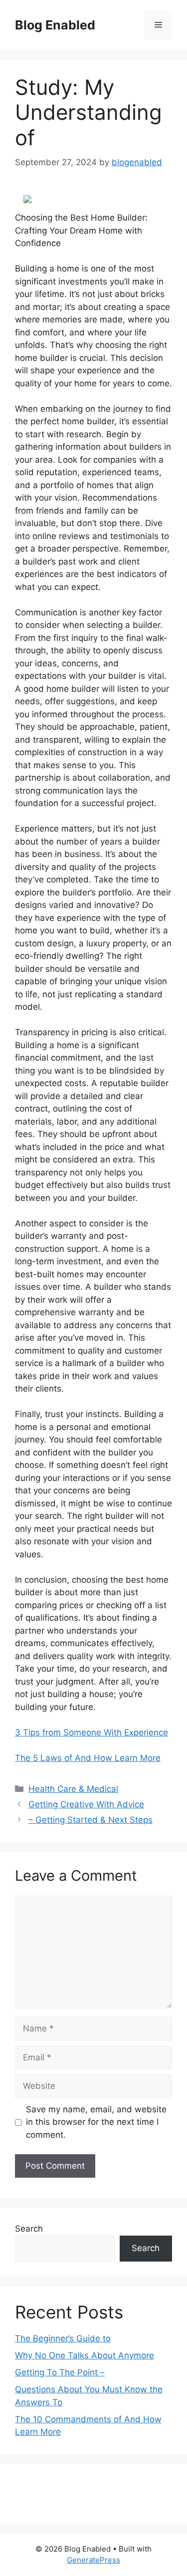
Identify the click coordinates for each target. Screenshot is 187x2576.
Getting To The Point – (60, 2372)
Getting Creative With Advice (86, 1804)
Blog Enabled (55, 25)
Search (29, 2229)
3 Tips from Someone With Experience (92, 1732)
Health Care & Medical (73, 1789)
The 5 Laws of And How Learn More (88, 1758)
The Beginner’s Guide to (63, 2338)
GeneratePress (93, 2560)
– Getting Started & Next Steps (91, 1820)
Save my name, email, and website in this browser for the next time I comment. (96, 2122)
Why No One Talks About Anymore (85, 2355)
